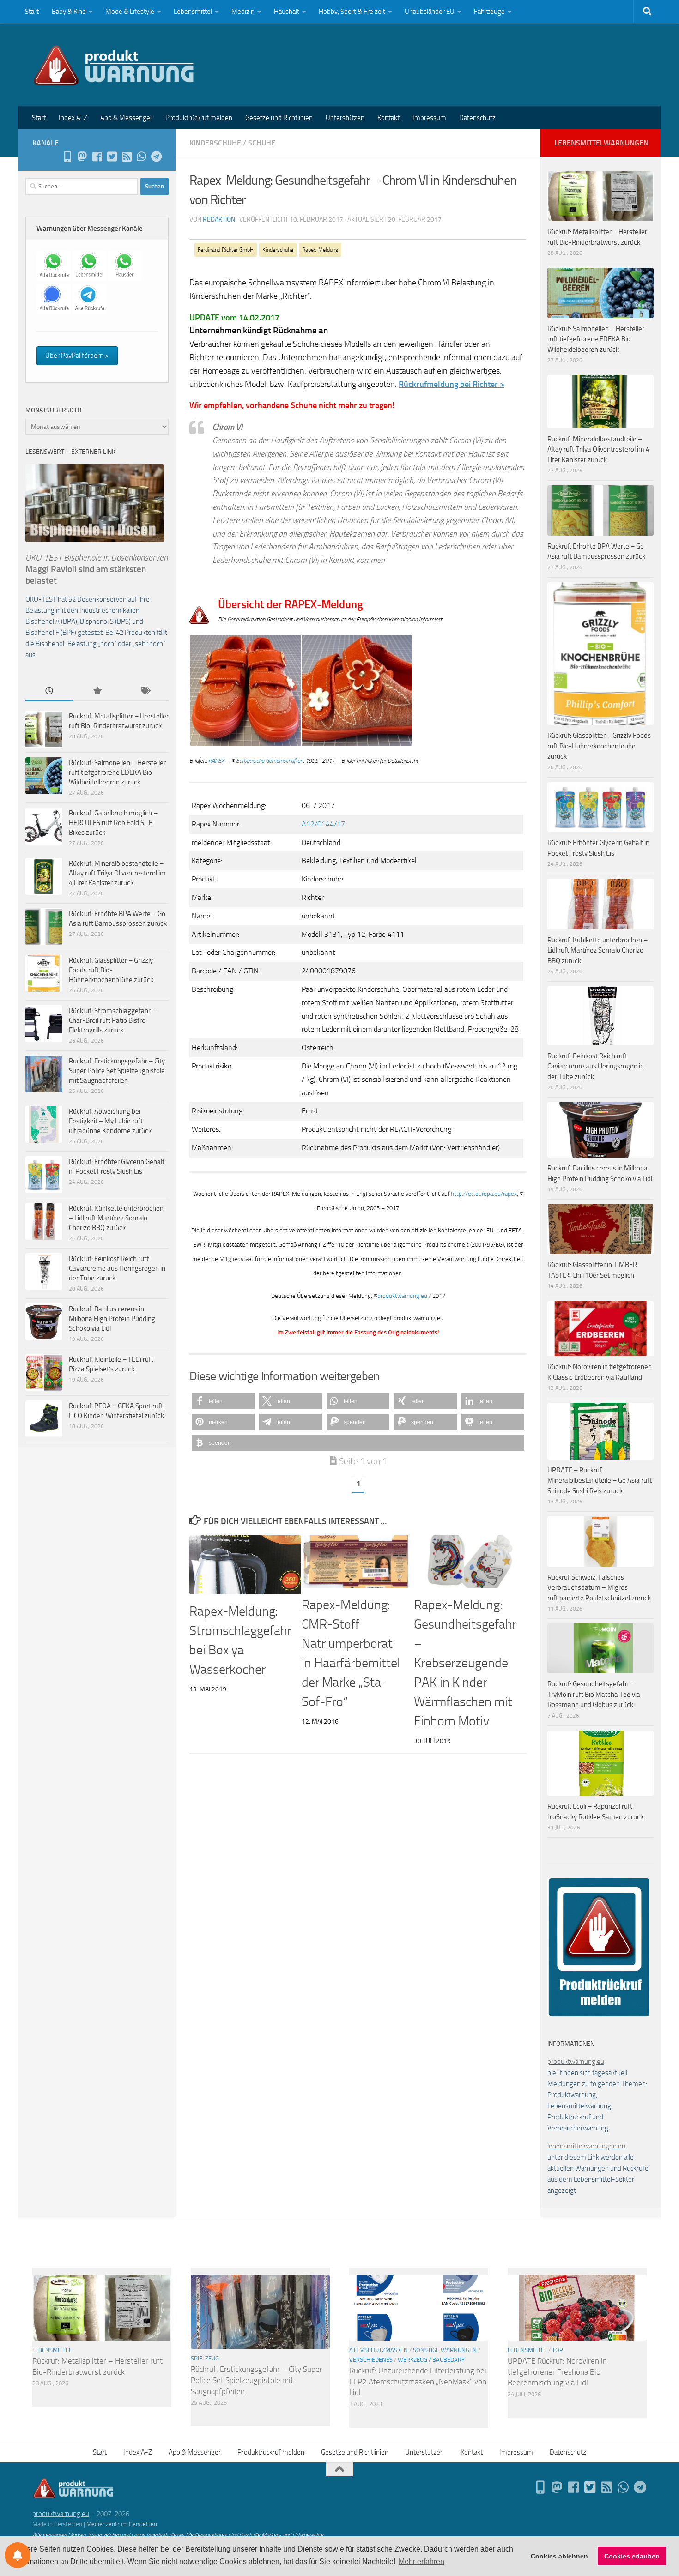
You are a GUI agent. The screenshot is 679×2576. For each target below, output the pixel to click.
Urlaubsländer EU (430, 12)
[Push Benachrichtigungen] (18, 2555)
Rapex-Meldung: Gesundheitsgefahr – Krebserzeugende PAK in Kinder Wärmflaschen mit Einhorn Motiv (465, 1663)
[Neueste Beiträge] (49, 691)
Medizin (243, 12)
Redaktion (219, 220)
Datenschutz (477, 118)
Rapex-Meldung (320, 250)
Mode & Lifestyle (130, 12)
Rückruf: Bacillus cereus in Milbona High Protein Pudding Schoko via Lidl (112, 1319)
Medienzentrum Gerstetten (122, 2524)
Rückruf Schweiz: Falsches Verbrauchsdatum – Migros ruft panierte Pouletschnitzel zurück (599, 1588)
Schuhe (262, 143)
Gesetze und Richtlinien (279, 118)
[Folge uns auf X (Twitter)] (112, 157)
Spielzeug (205, 2358)
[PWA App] (67, 157)
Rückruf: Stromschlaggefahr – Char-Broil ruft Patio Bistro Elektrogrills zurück (112, 1020)
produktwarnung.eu (403, 1296)
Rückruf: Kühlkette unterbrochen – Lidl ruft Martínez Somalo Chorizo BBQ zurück (116, 1218)
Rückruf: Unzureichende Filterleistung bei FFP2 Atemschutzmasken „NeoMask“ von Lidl (418, 2381)
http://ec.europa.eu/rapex (484, 1194)
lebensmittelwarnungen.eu (586, 2146)
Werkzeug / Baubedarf (431, 2360)
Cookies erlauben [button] (632, 2556)
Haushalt (287, 12)
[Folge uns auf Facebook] (97, 157)
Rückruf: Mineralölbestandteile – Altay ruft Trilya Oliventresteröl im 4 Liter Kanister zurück (117, 873)
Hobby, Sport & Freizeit (352, 12)
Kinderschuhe (215, 143)
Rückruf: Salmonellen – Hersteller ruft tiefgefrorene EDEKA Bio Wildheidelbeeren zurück (117, 772)
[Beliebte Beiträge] (97, 691)
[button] (223, 1401)
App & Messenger (126, 118)
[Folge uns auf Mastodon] (82, 157)
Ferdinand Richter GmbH (226, 250)
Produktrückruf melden (199, 118)
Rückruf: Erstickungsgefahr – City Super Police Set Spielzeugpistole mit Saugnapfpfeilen (117, 1071)
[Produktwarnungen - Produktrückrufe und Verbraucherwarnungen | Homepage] (114, 65)
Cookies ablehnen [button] (559, 2556)
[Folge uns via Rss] (127, 157)
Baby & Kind (69, 12)
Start (32, 12)
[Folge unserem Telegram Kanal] (156, 157)
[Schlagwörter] (145, 691)
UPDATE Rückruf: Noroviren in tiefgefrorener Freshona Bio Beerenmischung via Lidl (557, 2372)
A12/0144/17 (323, 824)
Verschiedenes (371, 2360)
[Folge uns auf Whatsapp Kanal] (141, 157)
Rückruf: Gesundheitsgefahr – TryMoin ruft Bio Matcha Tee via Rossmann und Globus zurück (594, 1694)
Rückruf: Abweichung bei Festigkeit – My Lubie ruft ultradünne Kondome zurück (110, 1121)
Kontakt (388, 118)
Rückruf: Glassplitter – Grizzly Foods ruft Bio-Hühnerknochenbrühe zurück (111, 970)
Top (558, 2350)
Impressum (429, 118)
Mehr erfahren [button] (421, 2561)
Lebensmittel (193, 12)
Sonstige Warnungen (445, 2350)
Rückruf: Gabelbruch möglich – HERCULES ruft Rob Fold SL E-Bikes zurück (113, 823)
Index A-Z (73, 118)
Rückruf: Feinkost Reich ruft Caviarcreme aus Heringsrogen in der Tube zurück (117, 1268)
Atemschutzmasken (379, 2350)
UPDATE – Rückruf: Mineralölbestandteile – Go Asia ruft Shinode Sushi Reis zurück (600, 1481)
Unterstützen (345, 118)
